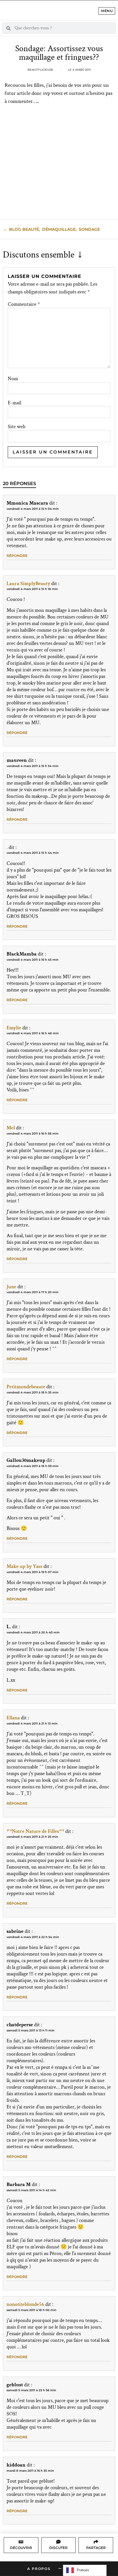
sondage (89, 229)
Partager (96, 2548)
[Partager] (96, 2542)
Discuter (58, 2548)
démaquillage (59, 229)
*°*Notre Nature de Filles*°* (35, 1831)
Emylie (14, 1028)
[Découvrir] (21, 2542)
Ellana (13, 1718)
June (11, 1287)
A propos (39, 2569)
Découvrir (21, 2548)
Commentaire (24, 304)
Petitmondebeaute (26, 1387)
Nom (13, 379)
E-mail (14, 403)
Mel (11, 1128)
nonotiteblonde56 (25, 2304)
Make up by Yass (24, 1566)
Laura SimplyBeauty (28, 584)
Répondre (17, 556)
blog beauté (24, 229)
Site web (17, 427)
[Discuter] (58, 2542)
